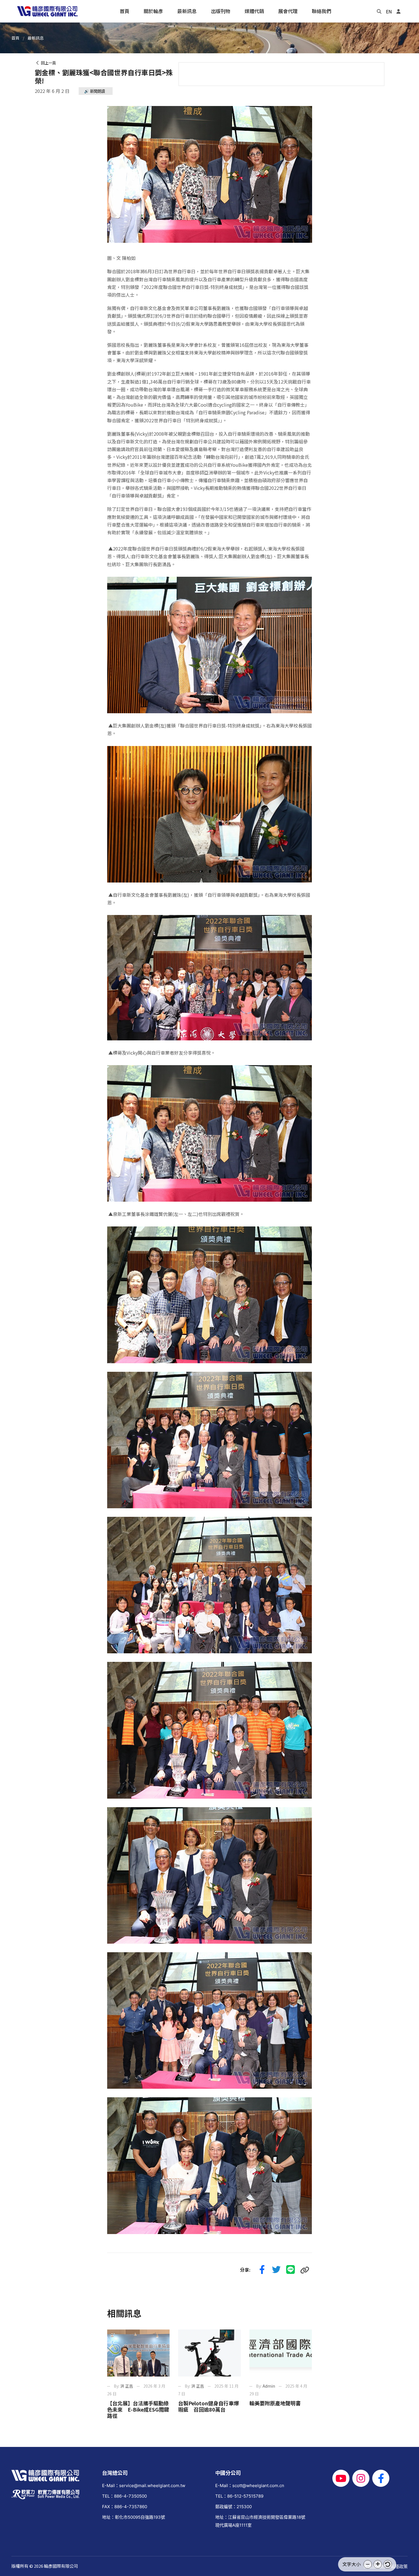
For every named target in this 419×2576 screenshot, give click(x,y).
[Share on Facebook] (262, 2270)
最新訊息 (36, 38)
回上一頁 (48, 63)
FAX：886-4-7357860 (125, 2507)
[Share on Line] (291, 2270)
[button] (368, 2564)
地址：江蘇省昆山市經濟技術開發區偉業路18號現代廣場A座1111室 (260, 2521)
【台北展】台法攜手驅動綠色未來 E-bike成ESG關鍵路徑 (138, 2409)
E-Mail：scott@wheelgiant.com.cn (250, 2486)
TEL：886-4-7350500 (124, 2496)
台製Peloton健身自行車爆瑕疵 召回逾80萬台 (209, 2406)
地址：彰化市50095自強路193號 (134, 2517)
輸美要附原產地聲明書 (275, 2403)
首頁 (15, 38)
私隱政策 (399, 2566)
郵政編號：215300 (233, 2507)
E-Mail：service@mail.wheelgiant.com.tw (144, 2486)
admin (269, 2386)
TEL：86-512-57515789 (239, 2496)
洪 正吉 (127, 2386)
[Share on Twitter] (276, 2270)
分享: (245, 2270)
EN (389, 11)
